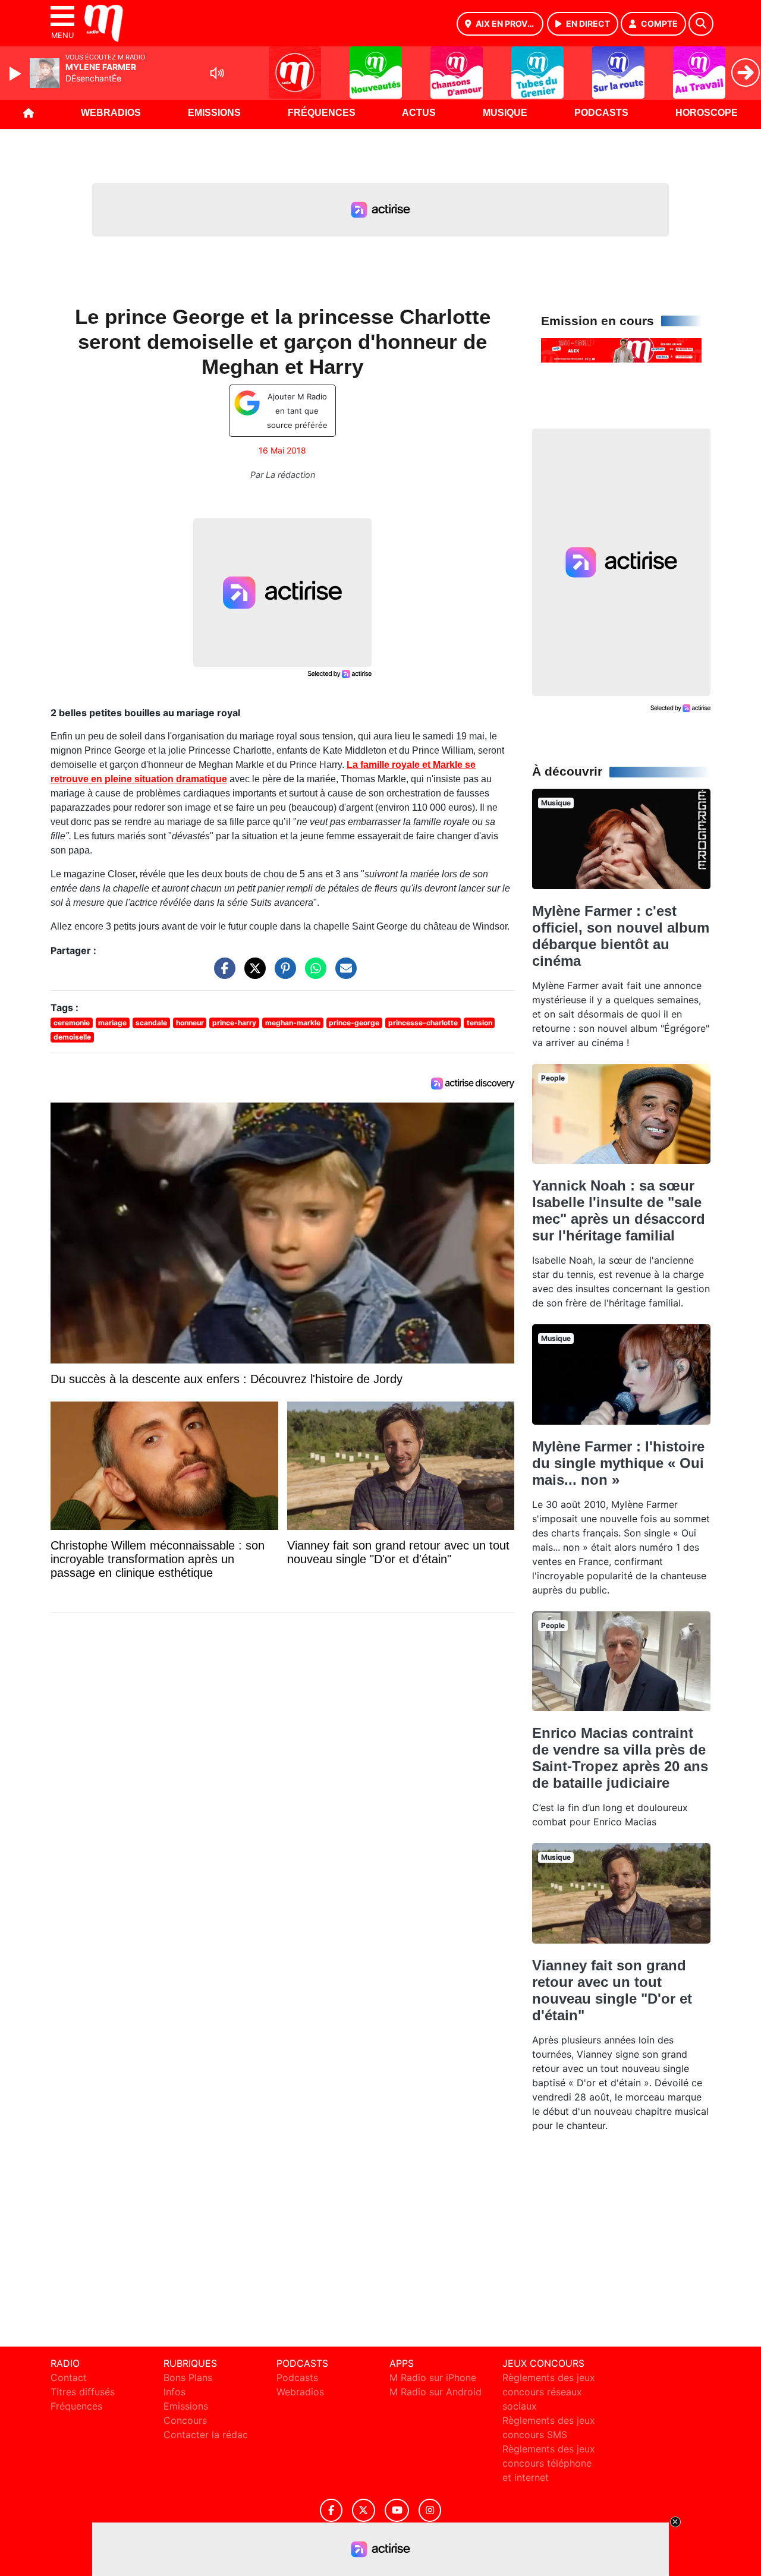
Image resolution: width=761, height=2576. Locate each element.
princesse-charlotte (423, 1023)
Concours (185, 2420)
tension (479, 1023)
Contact (69, 2377)
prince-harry (234, 1023)
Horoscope (707, 113)
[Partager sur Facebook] (222, 974)
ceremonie (72, 1023)
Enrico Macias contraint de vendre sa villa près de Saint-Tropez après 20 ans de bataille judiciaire (620, 1758)
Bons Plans (188, 2377)
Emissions (214, 113)
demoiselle (72, 1037)
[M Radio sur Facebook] (331, 2510)
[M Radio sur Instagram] (430, 2510)
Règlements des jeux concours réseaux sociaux (549, 2392)
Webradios (111, 113)
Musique (505, 113)
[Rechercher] (701, 24)
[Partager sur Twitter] (252, 974)
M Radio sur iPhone (433, 2377)
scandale (151, 1023)
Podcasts (601, 113)
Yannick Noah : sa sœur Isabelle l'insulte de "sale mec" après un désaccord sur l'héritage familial (619, 1210)
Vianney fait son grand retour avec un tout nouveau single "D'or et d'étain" (612, 1990)
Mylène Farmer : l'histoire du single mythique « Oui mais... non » (618, 1463)
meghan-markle (293, 1023)
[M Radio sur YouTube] (397, 2510)
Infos (174, 2392)
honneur (190, 1023)
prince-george (354, 1023)
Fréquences (322, 113)
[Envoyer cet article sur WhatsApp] (313, 974)
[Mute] (217, 73)
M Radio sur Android (435, 2392)
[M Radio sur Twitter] (364, 2510)
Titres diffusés (83, 2392)
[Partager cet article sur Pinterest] (282, 974)
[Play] (17, 74)
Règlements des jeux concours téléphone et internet (549, 2463)
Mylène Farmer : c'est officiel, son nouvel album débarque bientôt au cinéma (621, 936)
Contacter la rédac (206, 2435)
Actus (419, 113)
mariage (112, 1023)
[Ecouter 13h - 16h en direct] (621, 349)
